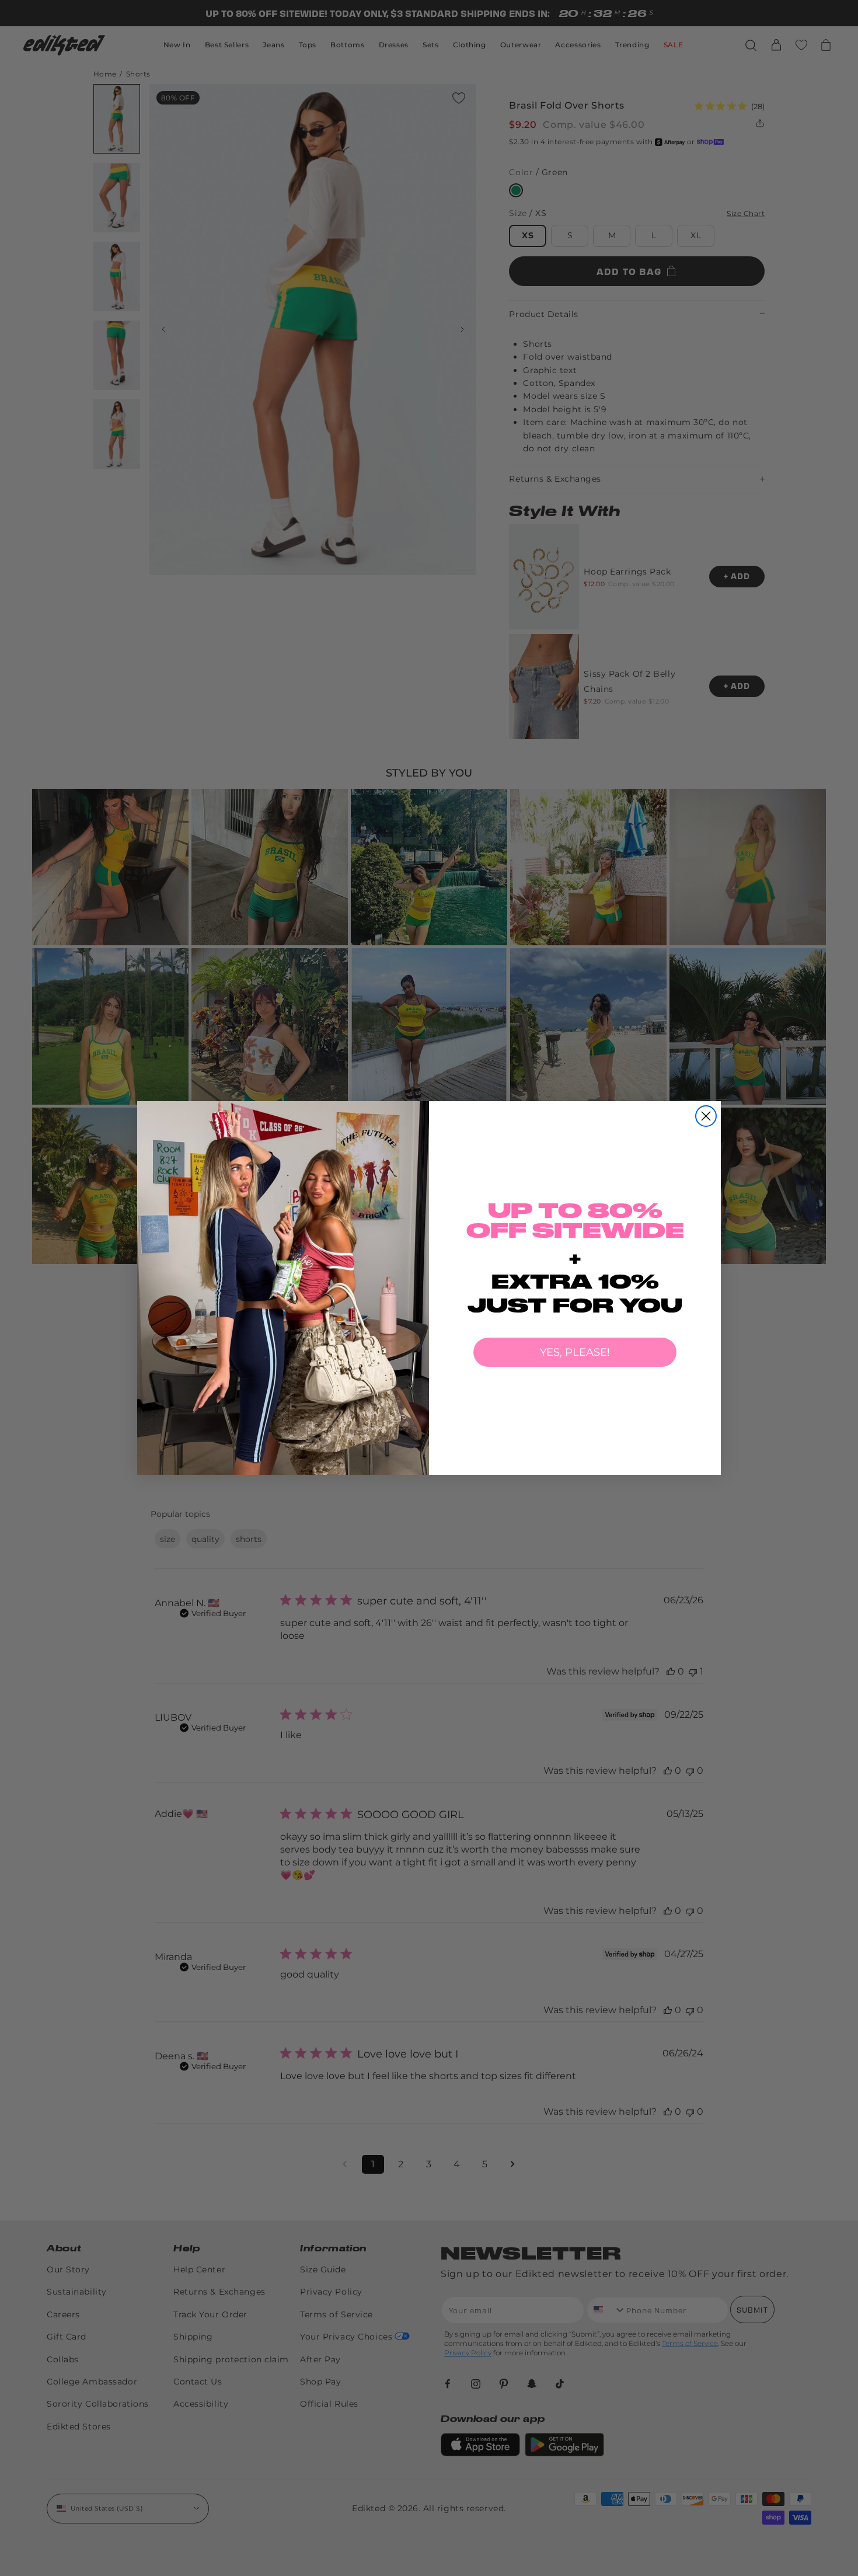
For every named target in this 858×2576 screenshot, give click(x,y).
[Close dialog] (706, 1116)
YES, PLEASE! (575, 1352)
